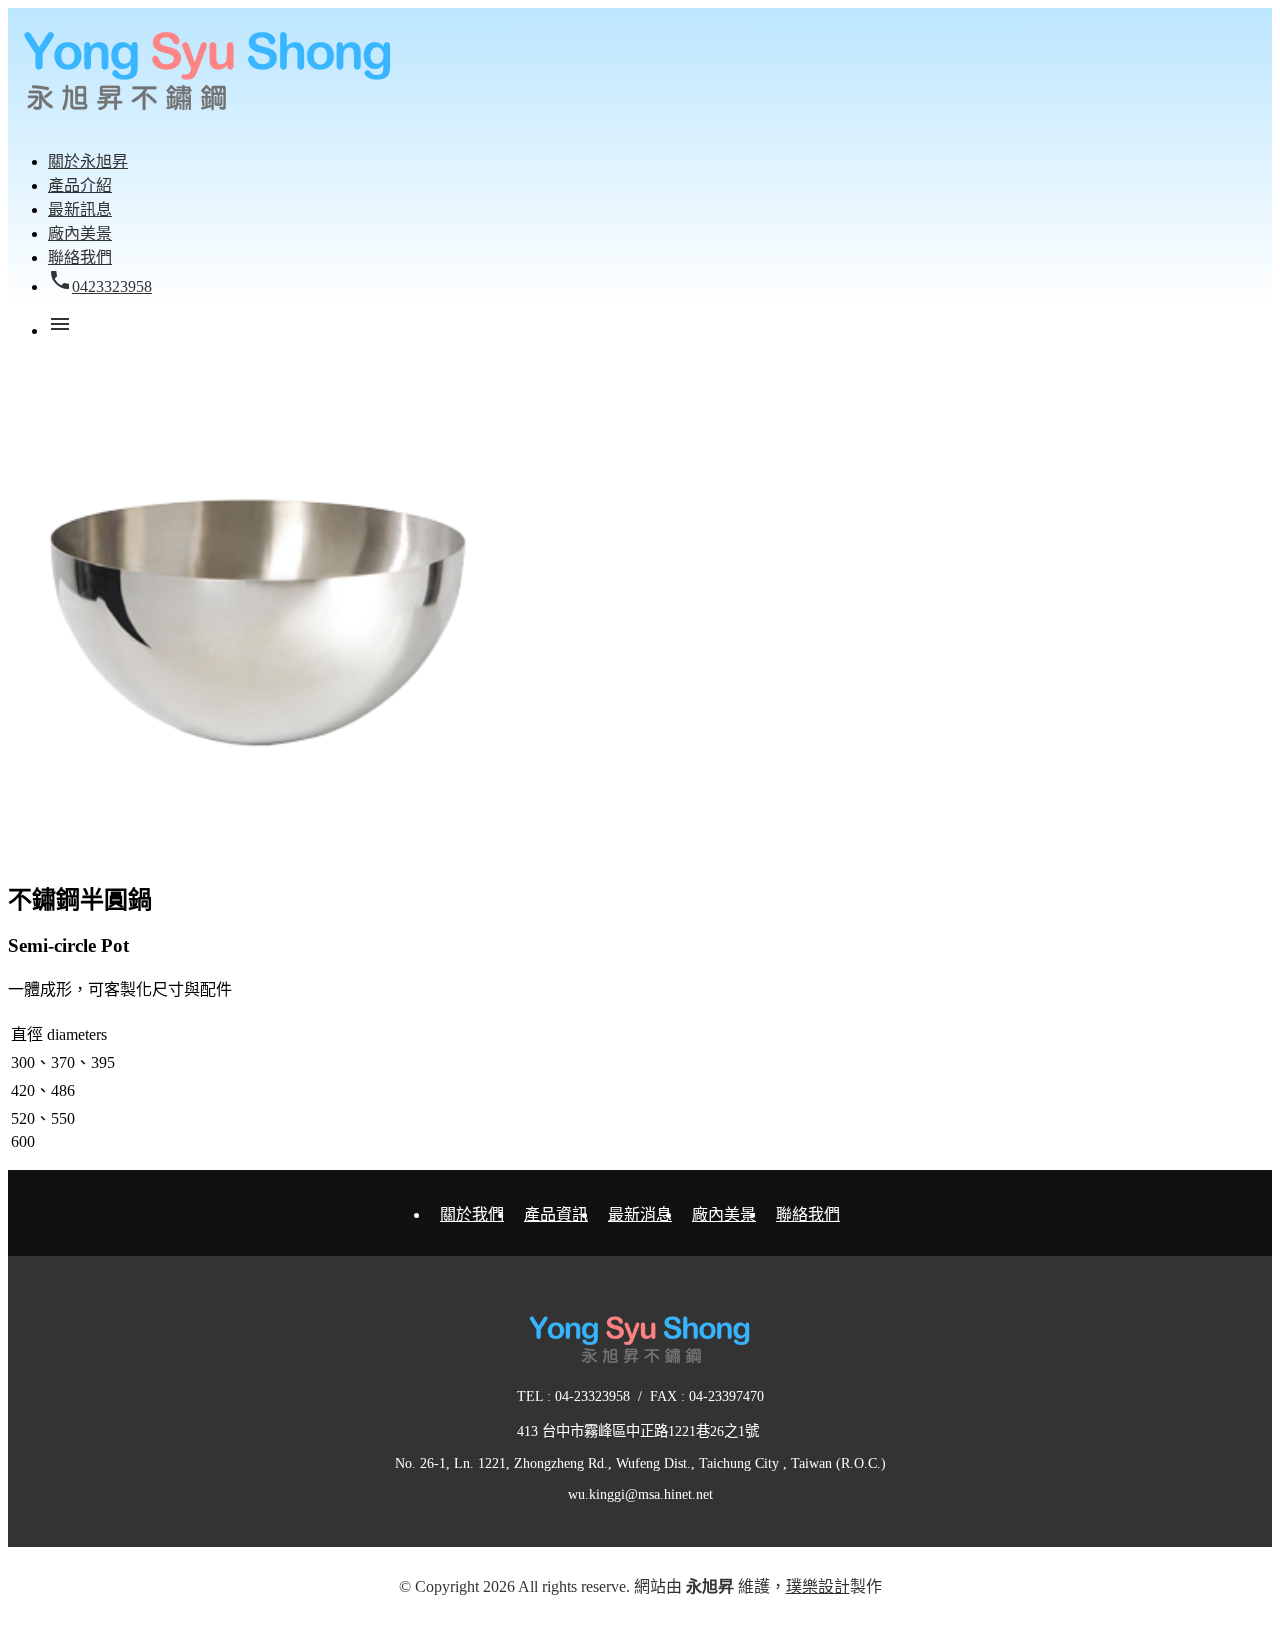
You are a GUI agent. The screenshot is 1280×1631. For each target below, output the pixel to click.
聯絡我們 (808, 1214)
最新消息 (640, 1214)
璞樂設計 (818, 1586)
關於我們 (472, 1214)
